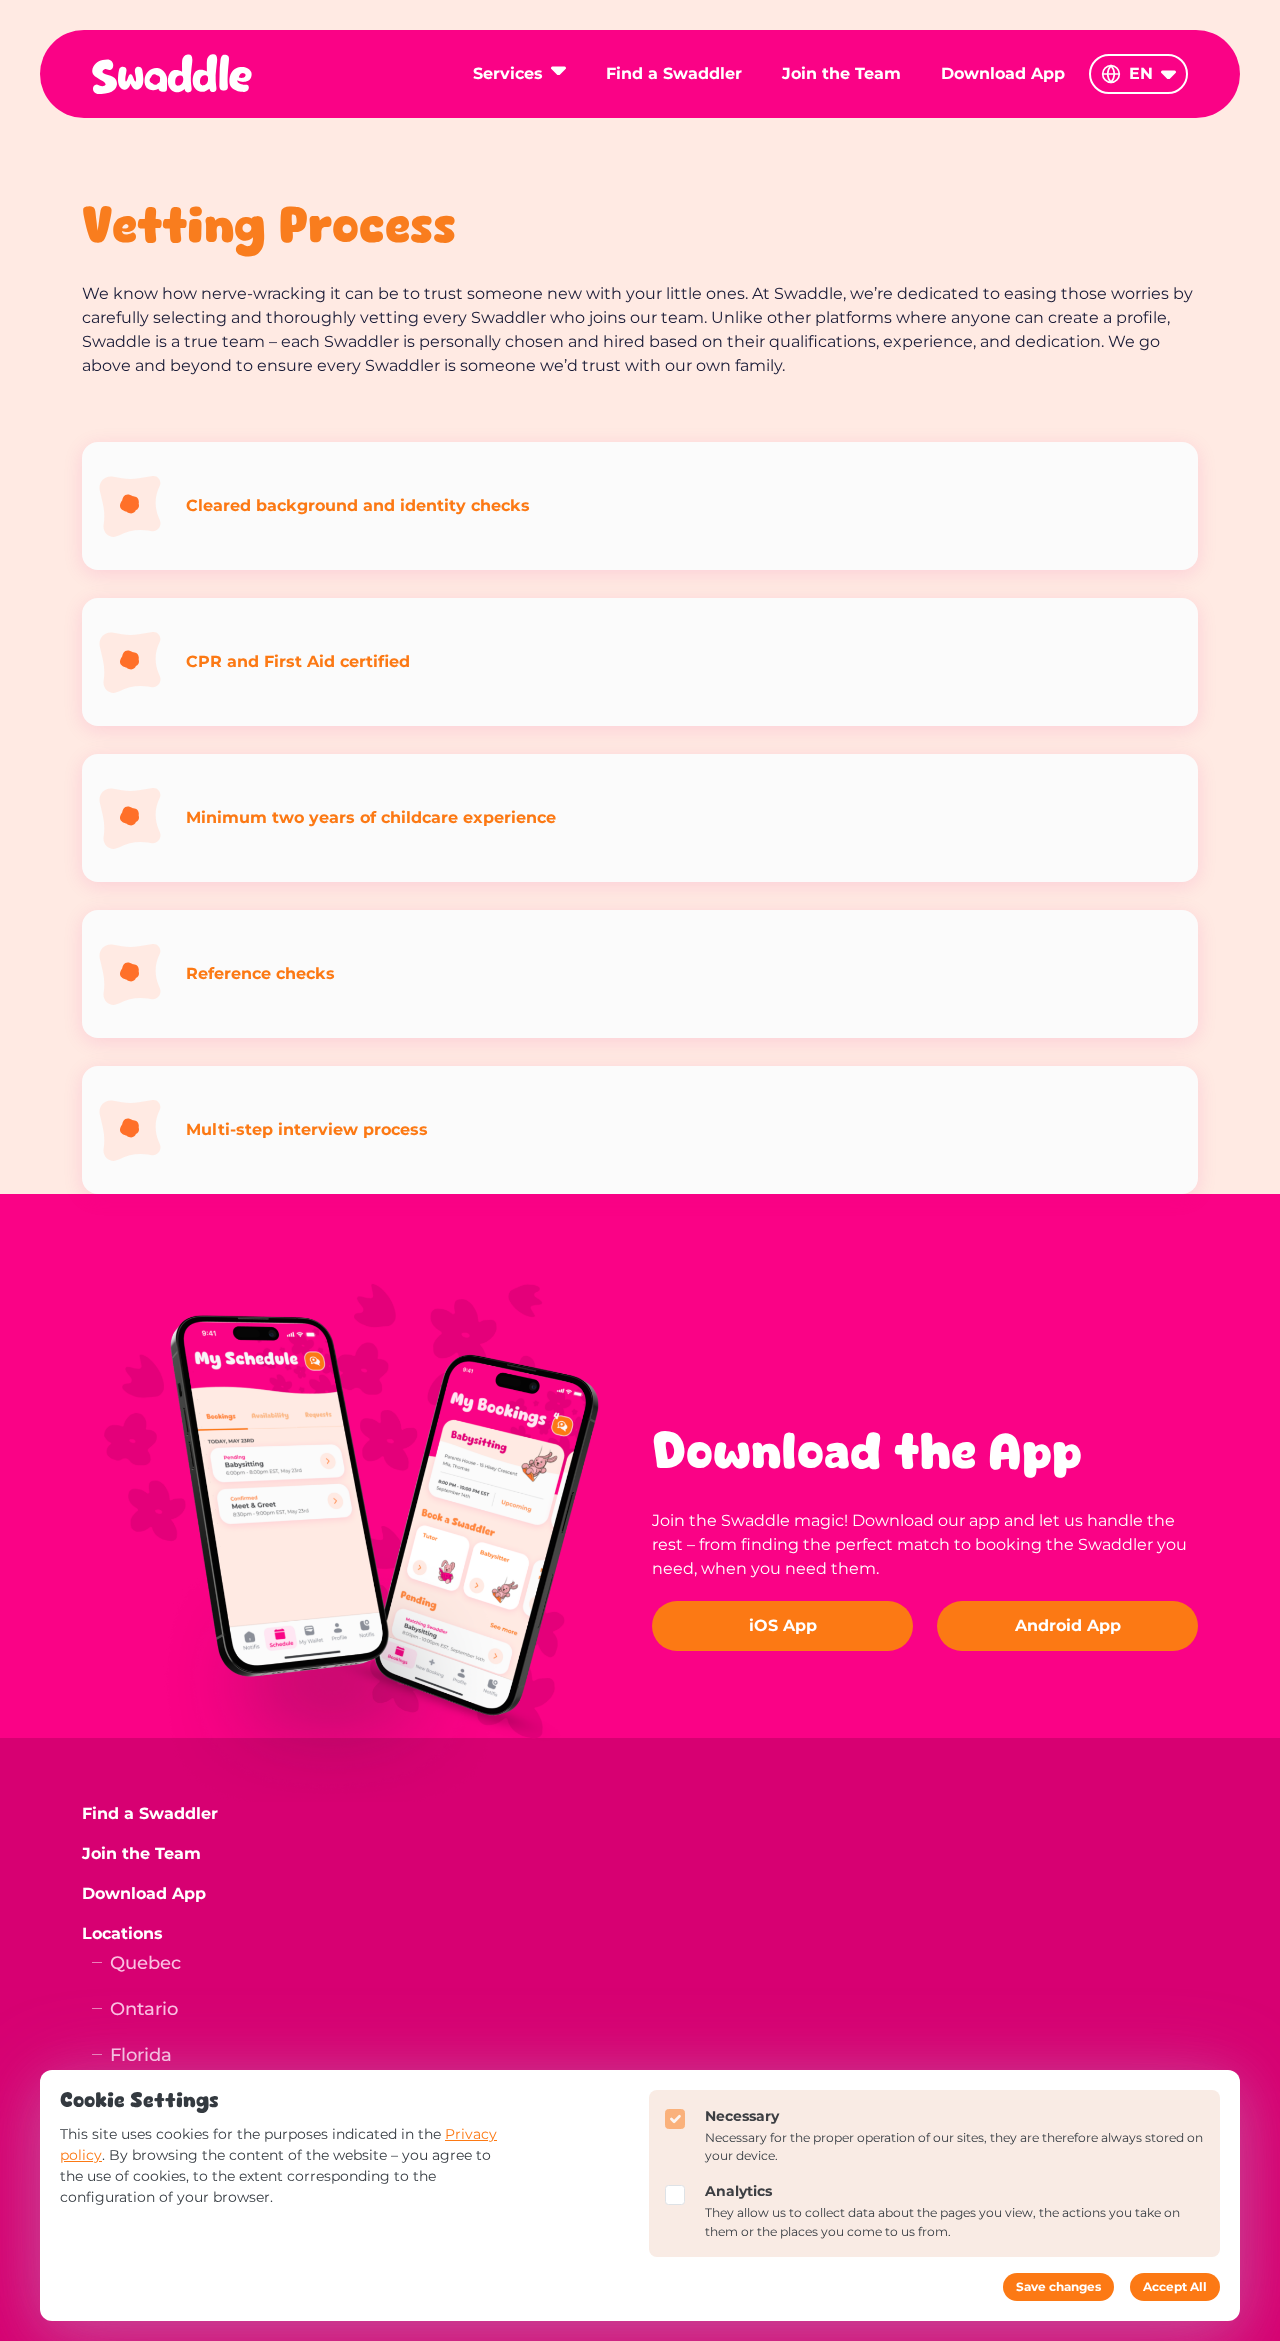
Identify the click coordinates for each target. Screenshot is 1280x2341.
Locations (122, 1933)
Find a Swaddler (674, 73)
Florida (141, 2055)
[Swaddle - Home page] (172, 74)
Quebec (145, 1963)
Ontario (144, 2009)
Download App (1003, 73)
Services (508, 73)
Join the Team (841, 73)
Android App (1068, 1625)
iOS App (783, 1625)
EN (1141, 73)
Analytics (738, 2191)
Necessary (742, 2116)
